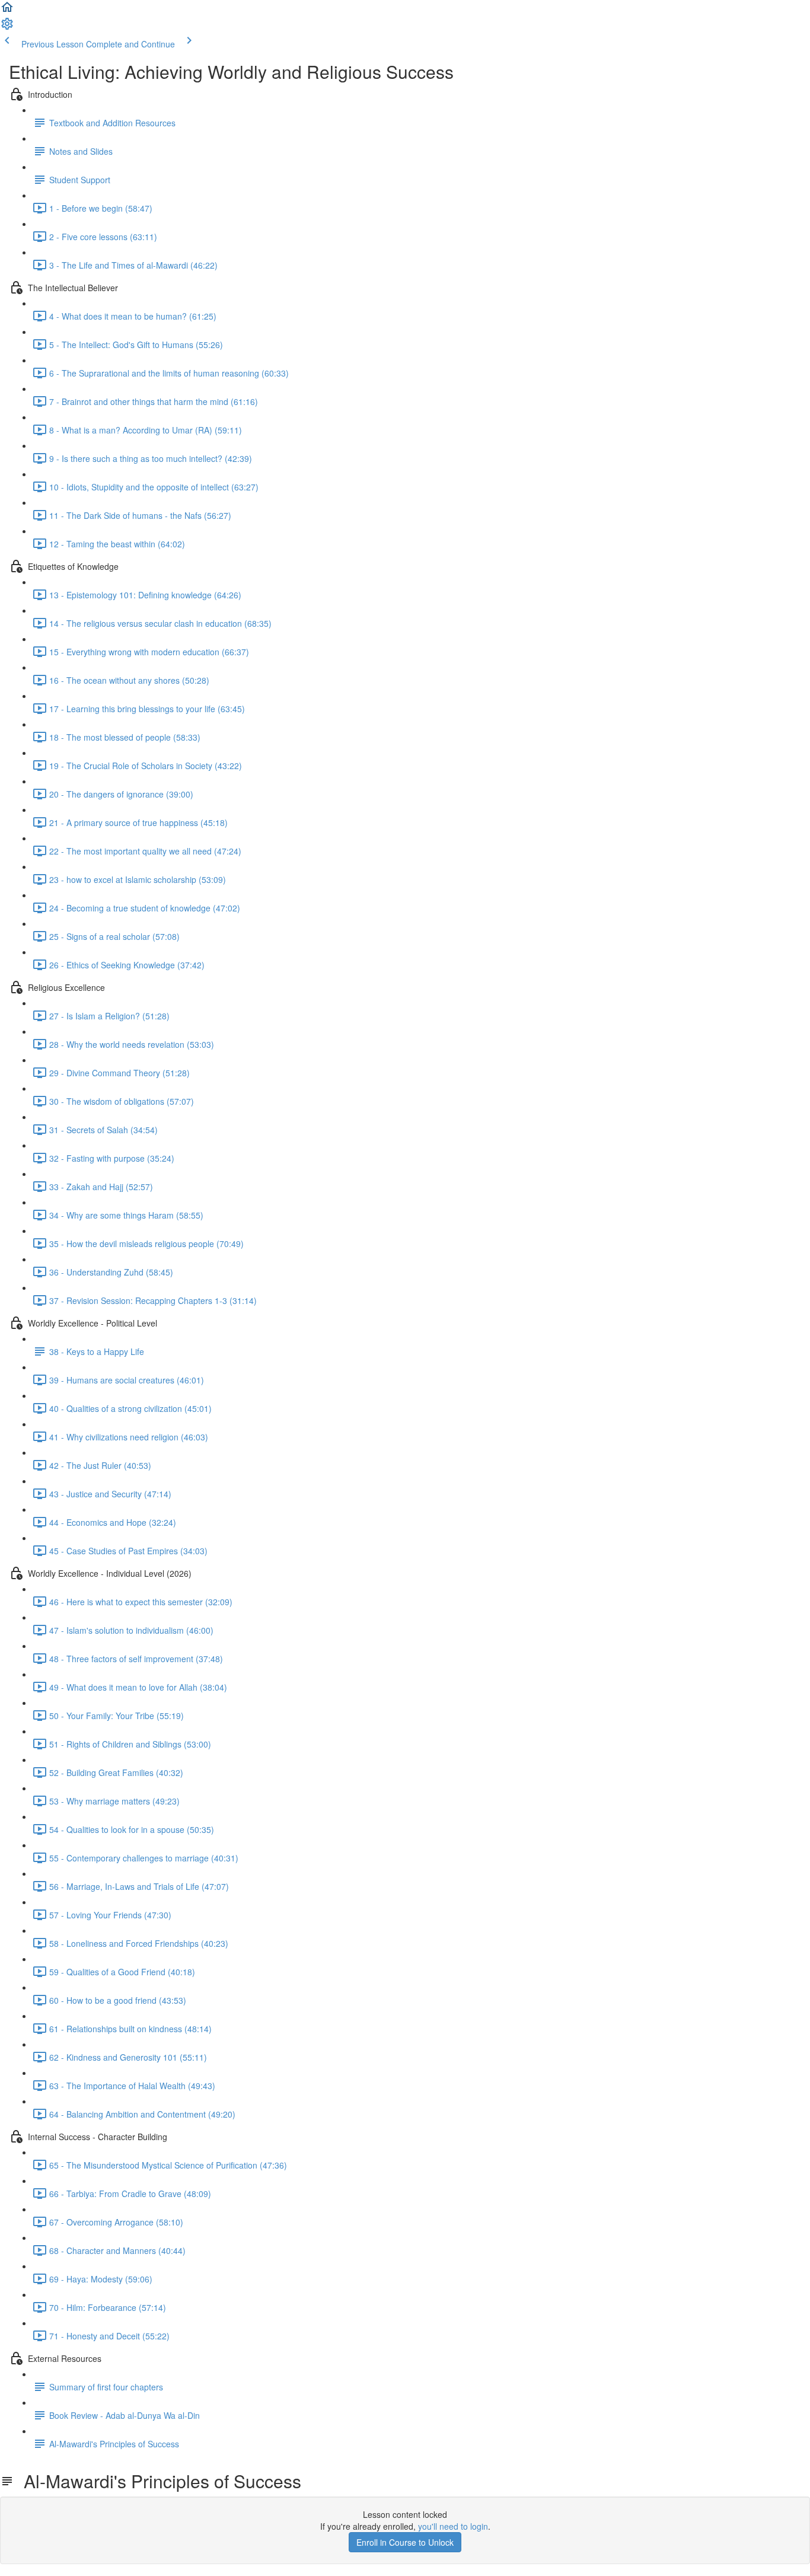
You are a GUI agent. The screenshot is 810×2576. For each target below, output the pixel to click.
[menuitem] (7, 27)
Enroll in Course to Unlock (405, 2542)
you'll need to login (453, 2526)
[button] (7, 11)
